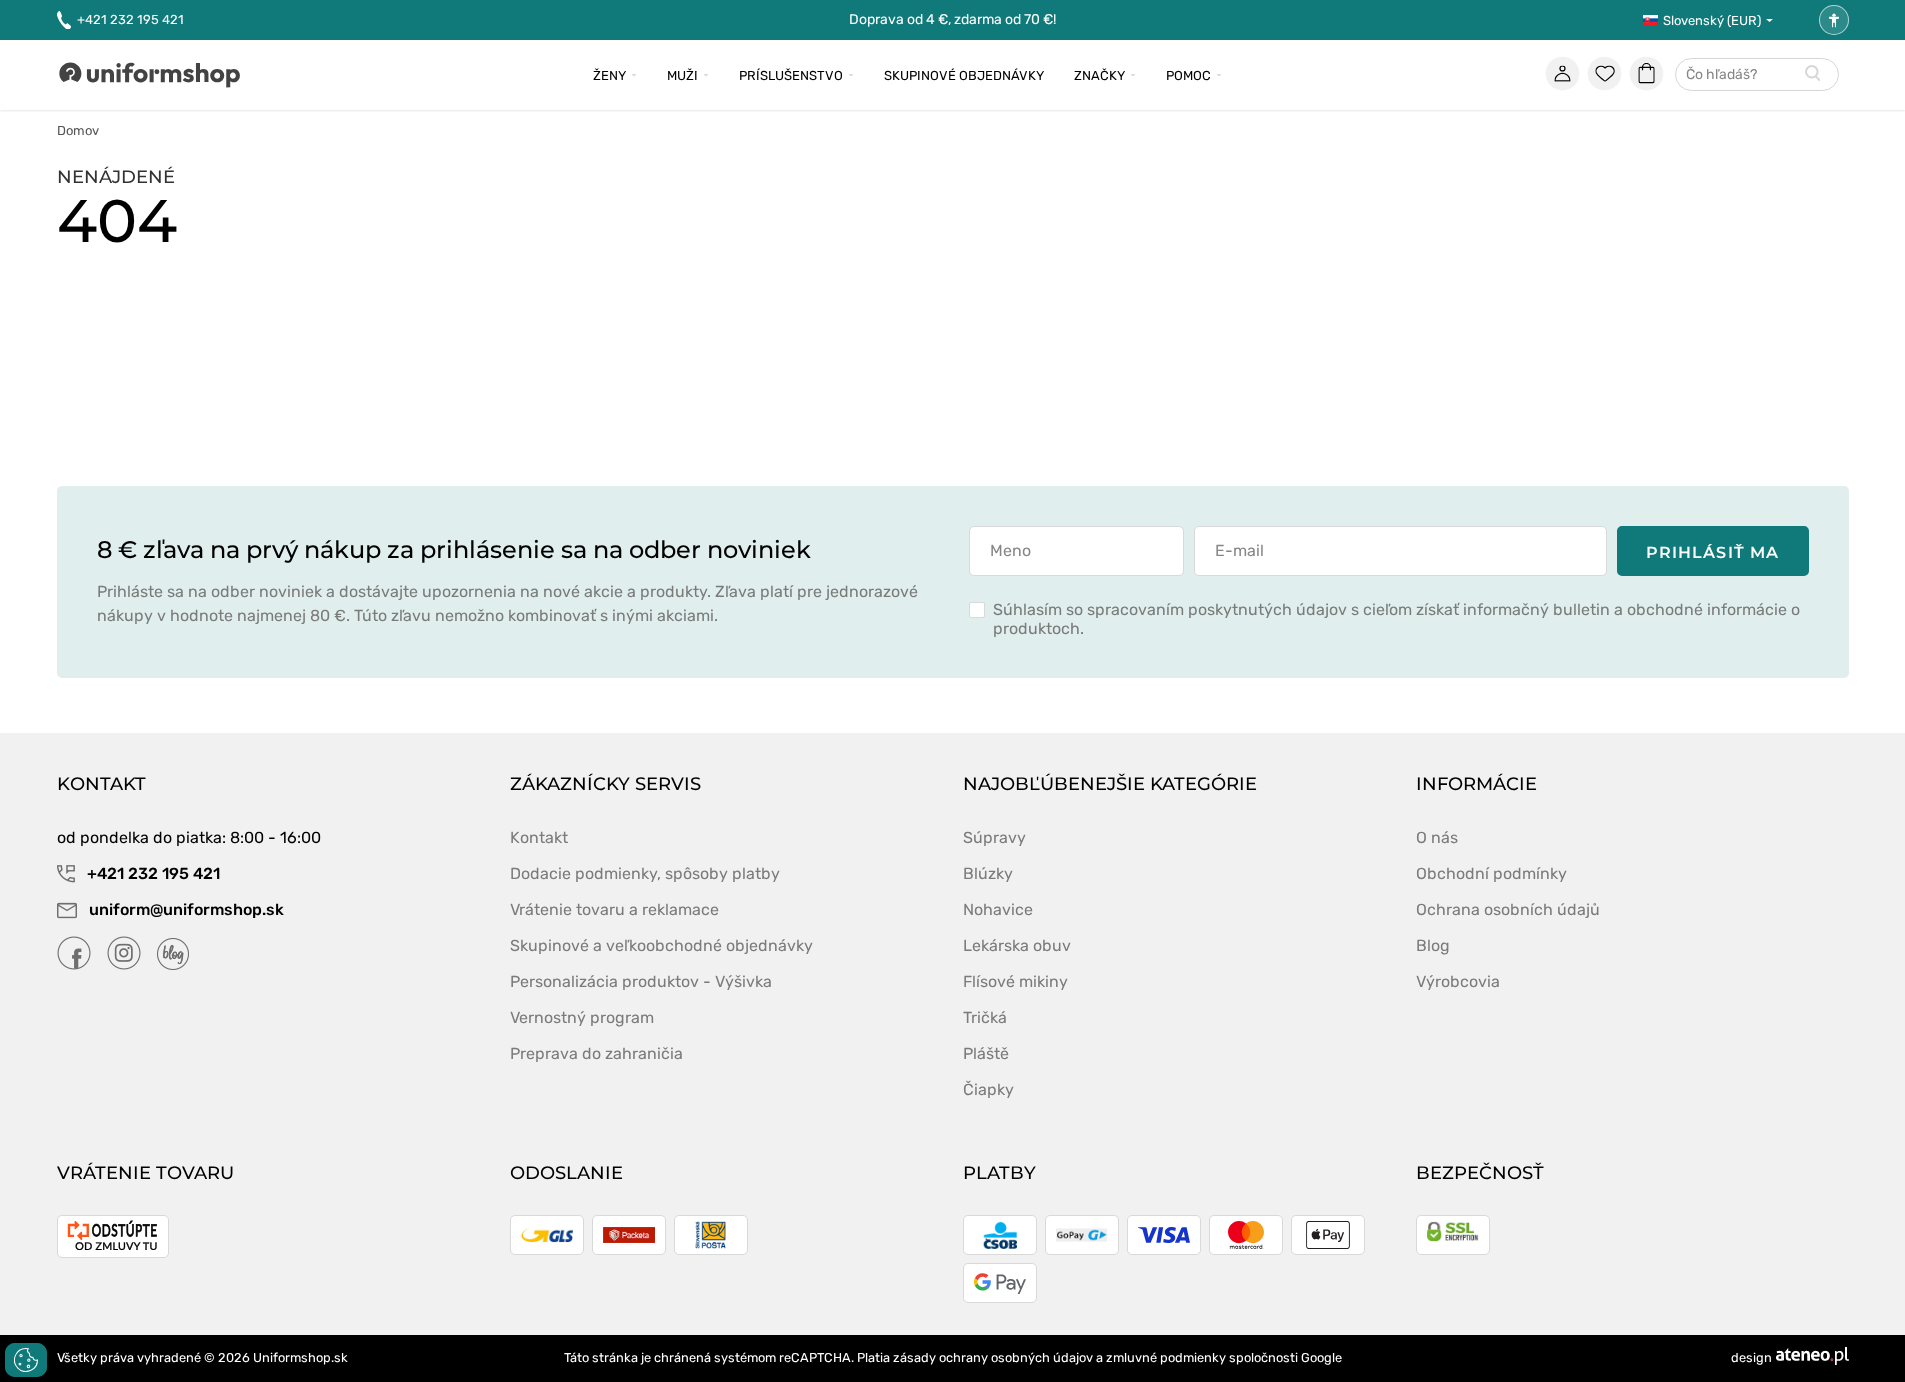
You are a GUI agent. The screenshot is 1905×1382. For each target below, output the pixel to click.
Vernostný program (582, 1017)
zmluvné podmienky (1166, 1357)
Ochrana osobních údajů (1508, 909)
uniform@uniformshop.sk (186, 909)
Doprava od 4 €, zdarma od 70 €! (952, 19)
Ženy (609, 75)
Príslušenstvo (791, 75)
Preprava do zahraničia (596, 1053)
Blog (1433, 945)
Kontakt (539, 837)
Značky (1099, 75)
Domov (78, 130)
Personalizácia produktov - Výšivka (641, 981)
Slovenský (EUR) (1712, 20)
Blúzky (988, 873)
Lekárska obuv (1017, 945)
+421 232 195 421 (130, 19)
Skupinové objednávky (964, 75)
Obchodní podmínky (1491, 873)
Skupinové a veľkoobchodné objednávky (661, 945)
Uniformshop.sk (300, 1357)
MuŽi (682, 75)
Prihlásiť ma (1712, 552)
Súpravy (994, 837)
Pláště (986, 1053)
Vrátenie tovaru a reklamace (614, 909)
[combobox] (1757, 75)
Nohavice (998, 909)
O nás (1437, 837)
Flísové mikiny (1015, 981)
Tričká (985, 1017)
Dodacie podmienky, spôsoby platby (645, 873)
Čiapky (988, 1089)
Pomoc (1188, 75)
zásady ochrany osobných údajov (993, 1357)
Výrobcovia (1458, 981)
